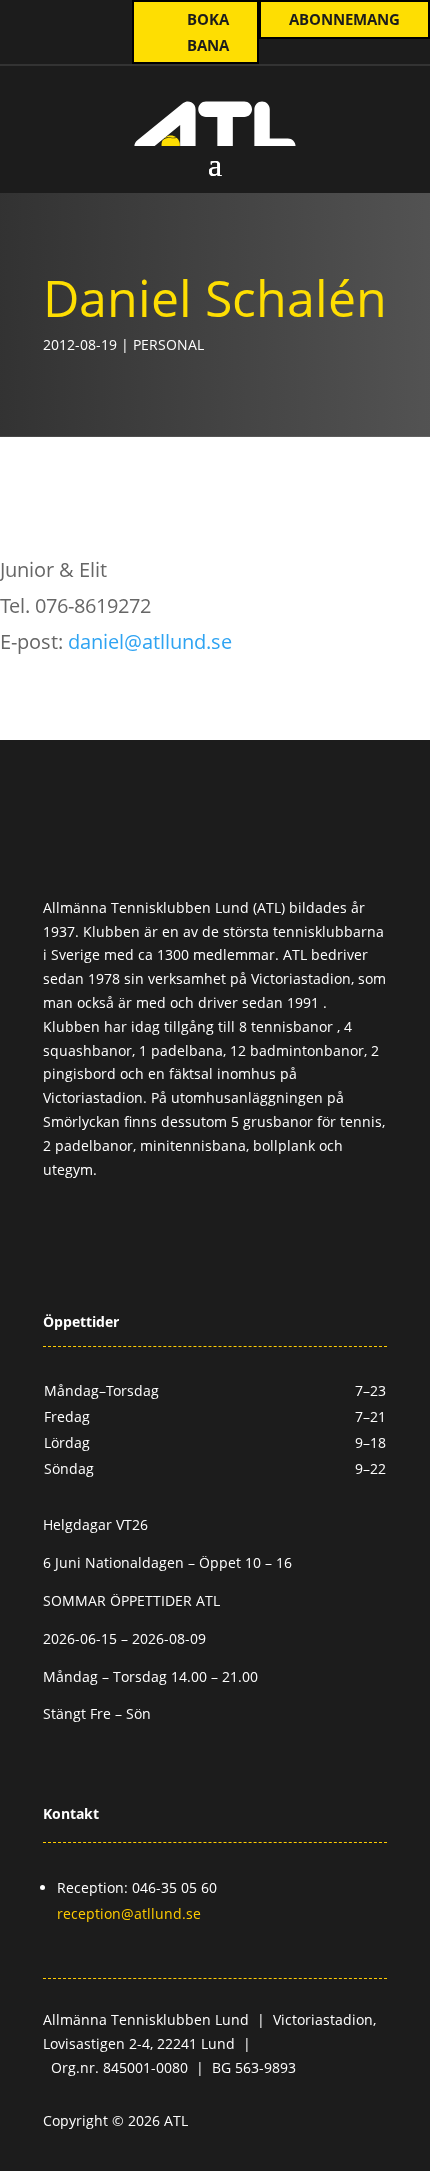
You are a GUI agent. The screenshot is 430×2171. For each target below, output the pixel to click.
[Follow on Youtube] (83, 21)
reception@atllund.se (129, 1913)
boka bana (208, 32)
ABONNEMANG (344, 19)
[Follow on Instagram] (43, 21)
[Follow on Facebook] (175, 1229)
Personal (168, 344)
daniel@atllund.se (150, 641)
